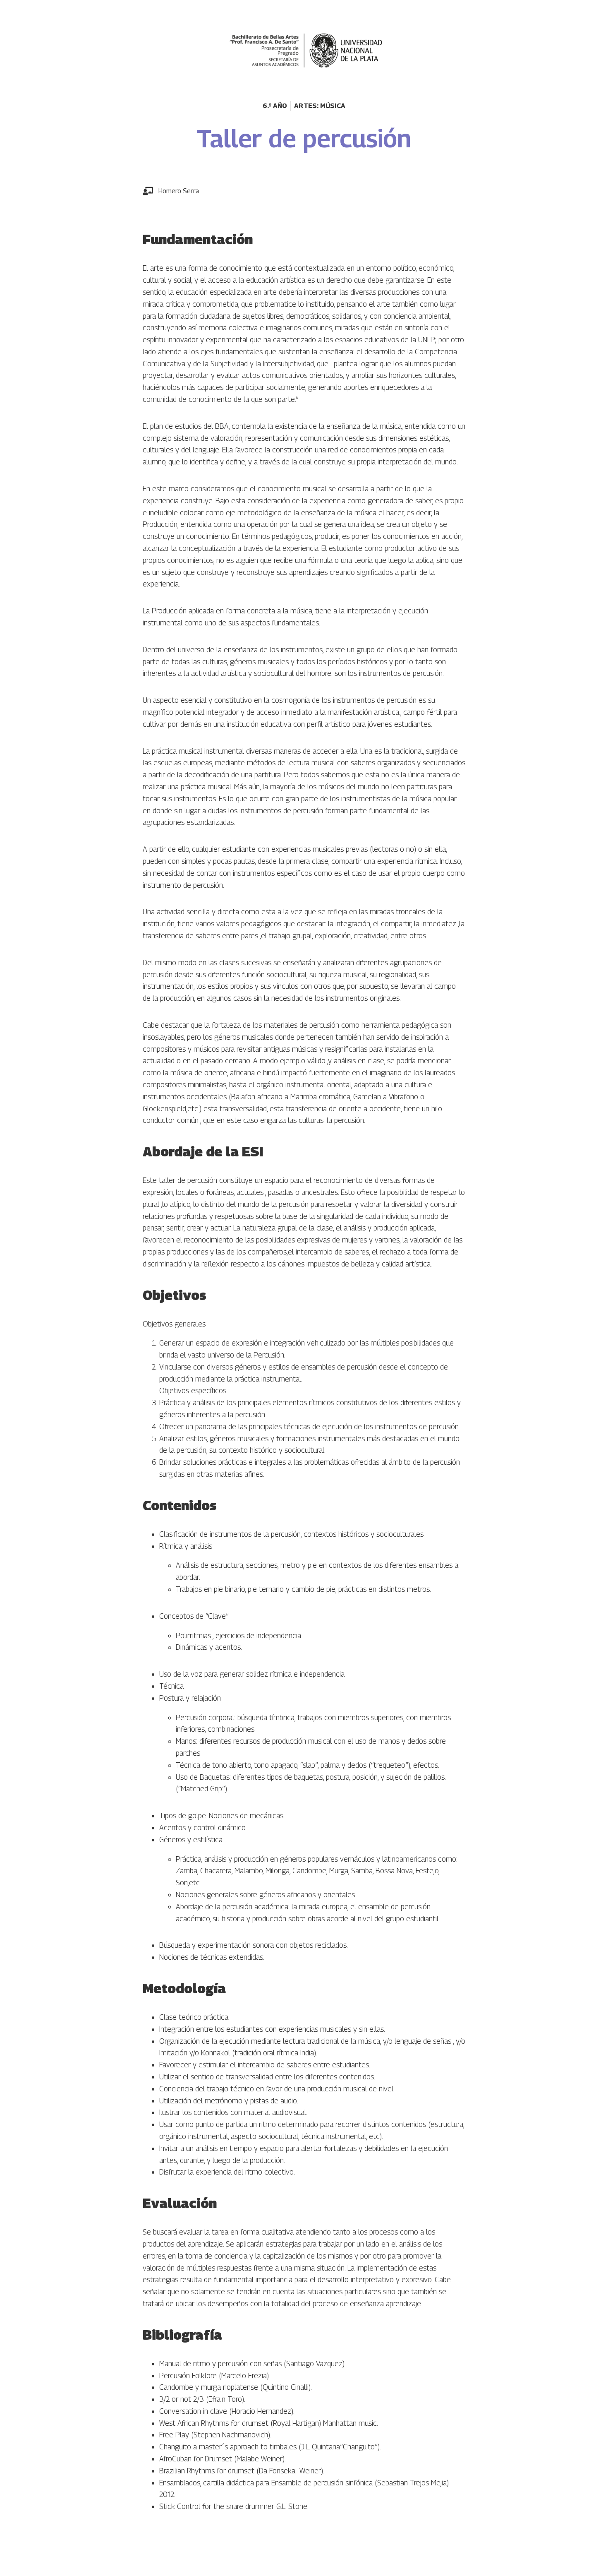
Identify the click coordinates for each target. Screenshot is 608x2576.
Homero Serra (179, 191)
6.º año (275, 106)
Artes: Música (320, 106)
